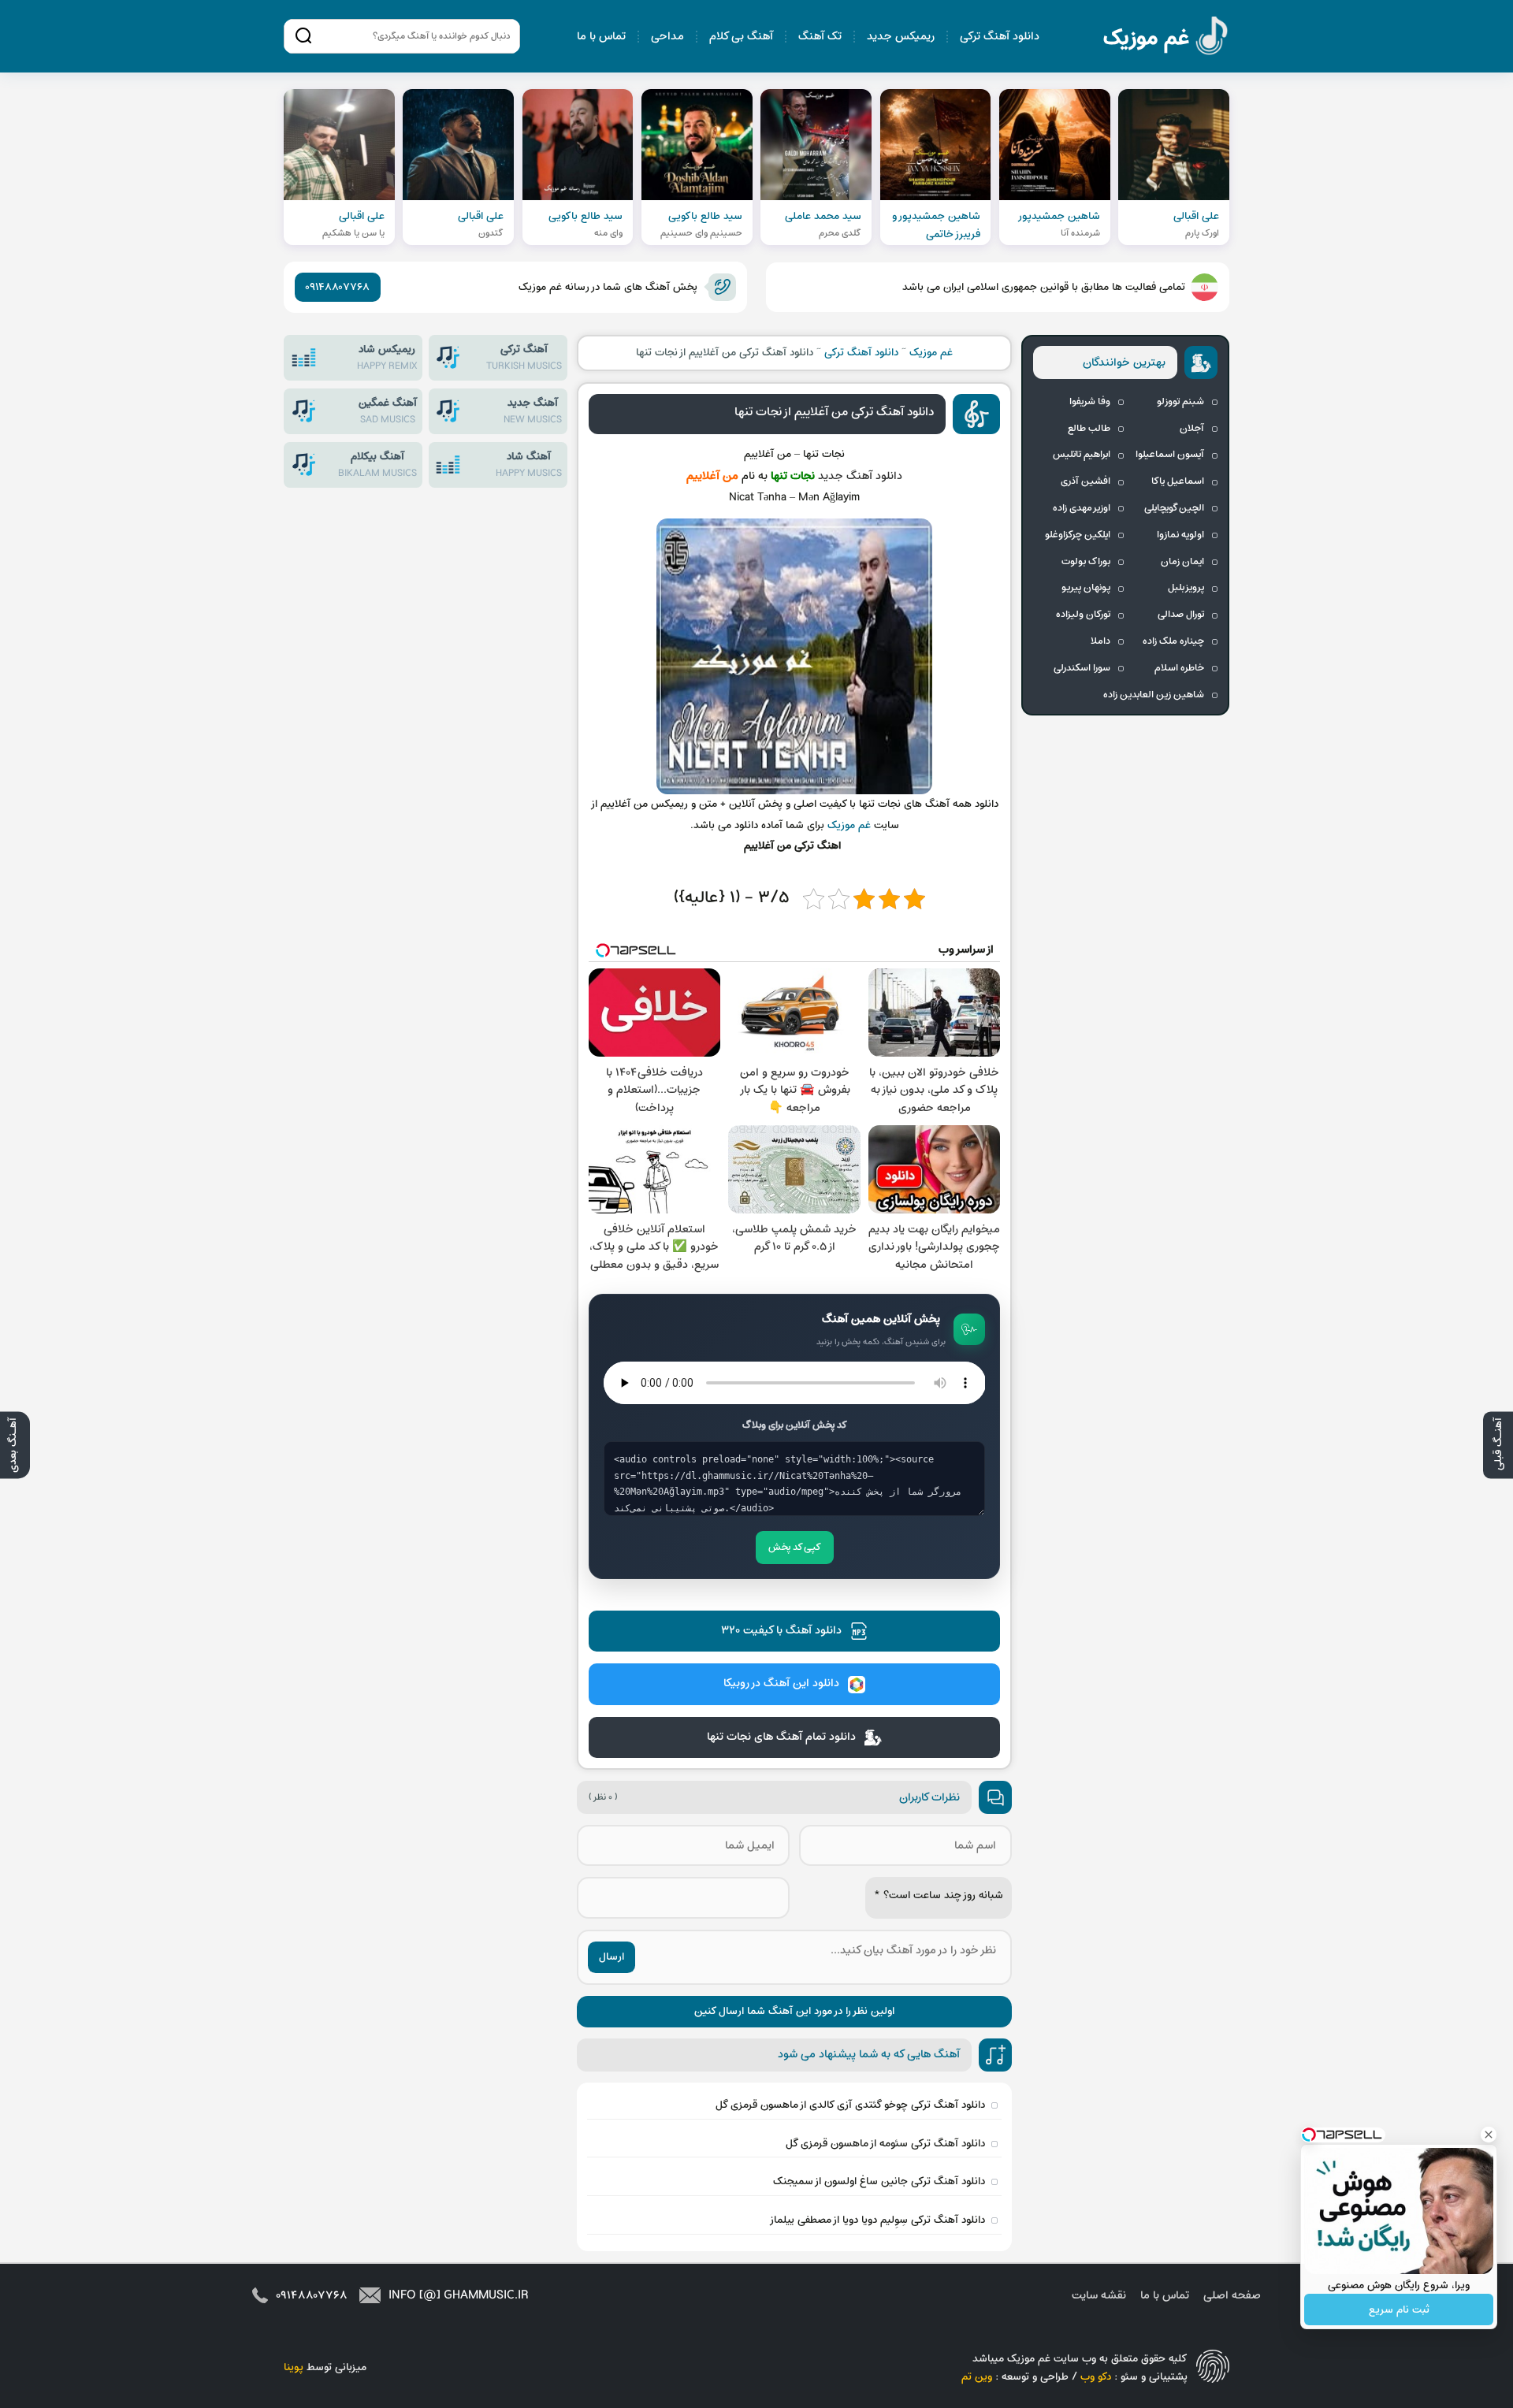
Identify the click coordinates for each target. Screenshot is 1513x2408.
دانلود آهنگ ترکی (1000, 37)
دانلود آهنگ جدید (860, 476)
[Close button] (1489, 2135)
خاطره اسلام (1179, 668)
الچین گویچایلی (1174, 508)
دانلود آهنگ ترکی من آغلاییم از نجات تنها (834, 412)
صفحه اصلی (1232, 2296)
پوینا (294, 2367)
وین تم (977, 2377)
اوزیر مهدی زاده (1082, 508)
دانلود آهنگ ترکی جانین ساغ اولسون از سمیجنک (879, 2181)
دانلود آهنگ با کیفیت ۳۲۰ (781, 1631)
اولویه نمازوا (1180, 535)
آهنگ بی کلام (741, 37)
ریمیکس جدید (901, 37)
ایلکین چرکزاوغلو (1078, 535)
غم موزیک (1166, 38)
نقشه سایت (1099, 2296)
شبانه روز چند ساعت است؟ (939, 1895)
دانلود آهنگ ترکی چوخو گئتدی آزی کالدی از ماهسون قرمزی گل (850, 2105)
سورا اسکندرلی (1082, 668)
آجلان (1192, 429)
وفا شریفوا (1090, 402)
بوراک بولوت (1086, 562)
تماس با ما (601, 37)
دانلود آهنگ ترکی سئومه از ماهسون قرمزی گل (885, 2144)
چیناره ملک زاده (1173, 641)
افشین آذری (1085, 481)
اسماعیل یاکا (1178, 481)
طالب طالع (1089, 429)
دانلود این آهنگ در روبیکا (781, 1683)
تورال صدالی (1181, 615)
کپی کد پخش (795, 1548)
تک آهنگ (820, 37)
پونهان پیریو (1086, 588)
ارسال (612, 1957)
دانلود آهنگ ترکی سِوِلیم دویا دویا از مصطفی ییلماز (877, 2220)
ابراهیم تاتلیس (1082, 455)
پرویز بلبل (1186, 588)
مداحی (667, 37)
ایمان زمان (1182, 562)
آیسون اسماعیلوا (1170, 455)
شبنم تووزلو (1180, 402)
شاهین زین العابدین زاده (1154, 695)
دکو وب (1096, 2377)
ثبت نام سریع (1399, 2310)
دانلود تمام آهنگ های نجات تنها (781, 1737)
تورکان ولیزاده (1083, 615)
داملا (1100, 641)
